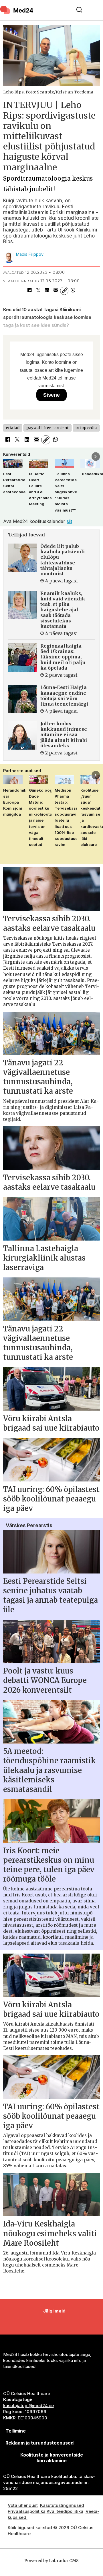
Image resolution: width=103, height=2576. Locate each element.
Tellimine (16, 2431)
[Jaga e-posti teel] (56, 291)
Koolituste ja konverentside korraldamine (52, 2458)
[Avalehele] (35, 10)
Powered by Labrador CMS (51, 2561)
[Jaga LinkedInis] (47, 291)
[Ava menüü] (96, 10)
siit (69, 521)
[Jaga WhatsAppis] (73, 291)
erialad (13, 428)
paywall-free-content (47, 428)
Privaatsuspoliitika (27, 2511)
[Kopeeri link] (64, 291)
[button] (7, 457)
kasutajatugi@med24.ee (28, 2406)
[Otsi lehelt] (79, 10)
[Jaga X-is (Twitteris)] (38, 291)
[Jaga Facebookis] (29, 291)
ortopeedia (86, 428)
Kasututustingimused (62, 2505)
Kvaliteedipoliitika (65, 2511)
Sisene (51, 395)
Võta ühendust (23, 2505)
